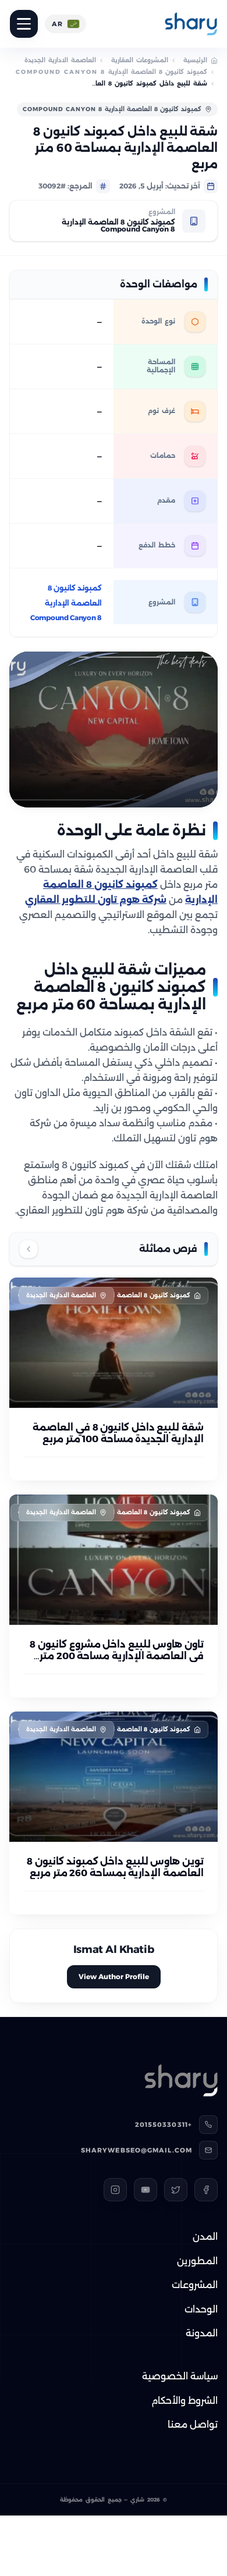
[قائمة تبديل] (24, 24)
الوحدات (201, 2309)
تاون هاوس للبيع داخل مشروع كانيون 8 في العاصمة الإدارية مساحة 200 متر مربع (117, 1656)
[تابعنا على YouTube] (146, 2190)
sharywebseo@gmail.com (136, 2150)
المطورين (197, 2261)
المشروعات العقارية (140, 60)
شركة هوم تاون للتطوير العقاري (96, 900)
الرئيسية (195, 60)
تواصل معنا (193, 2424)
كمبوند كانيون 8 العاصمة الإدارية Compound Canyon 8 (111, 72)
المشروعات (195, 2285)
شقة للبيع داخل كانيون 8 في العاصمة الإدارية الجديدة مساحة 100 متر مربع (118, 1433)
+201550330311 (164, 2125)
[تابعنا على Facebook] (206, 2190)
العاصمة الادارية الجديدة (60, 60)
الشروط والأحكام (185, 2401)
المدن (205, 2237)
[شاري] (191, 24)
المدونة (202, 2333)
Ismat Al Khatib (114, 1949)
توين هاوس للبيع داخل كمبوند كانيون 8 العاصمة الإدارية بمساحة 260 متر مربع (115, 1867)
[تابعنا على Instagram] (115, 2190)
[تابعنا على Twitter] (176, 2190)
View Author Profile (114, 1977)
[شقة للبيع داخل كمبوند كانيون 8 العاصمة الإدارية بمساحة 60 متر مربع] (114, 730)
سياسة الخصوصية (180, 2376)
